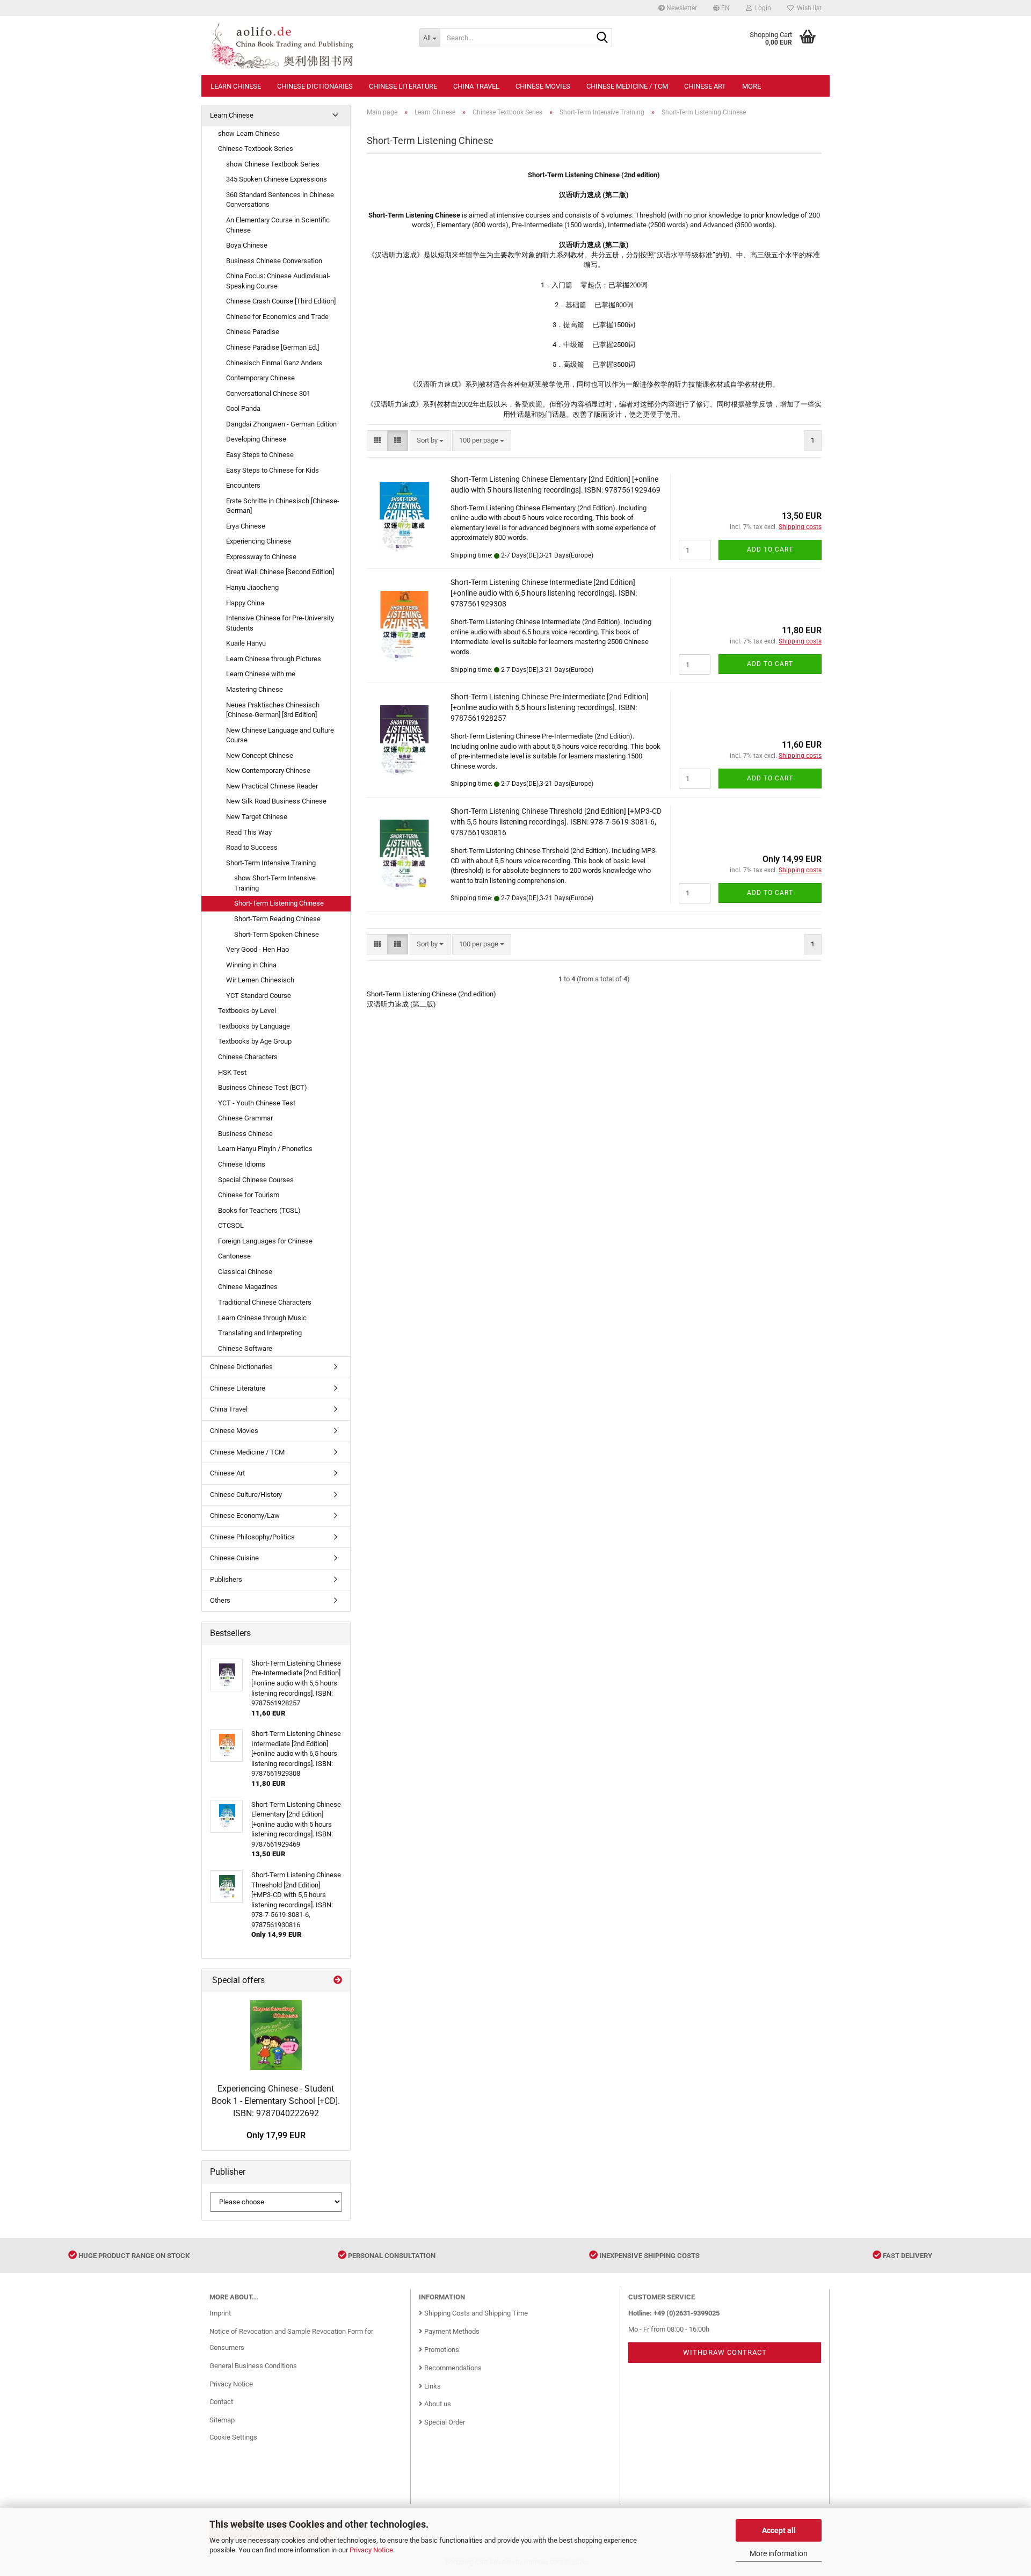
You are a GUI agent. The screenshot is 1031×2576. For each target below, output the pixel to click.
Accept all (779, 2530)
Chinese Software (245, 1348)
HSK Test (232, 1072)
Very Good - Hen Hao (257, 949)
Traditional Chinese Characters (265, 1302)
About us (437, 2404)
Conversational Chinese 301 (268, 393)
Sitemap (222, 2420)
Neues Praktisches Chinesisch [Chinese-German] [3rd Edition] (273, 710)
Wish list (808, 8)
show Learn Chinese (249, 133)
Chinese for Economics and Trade (277, 317)
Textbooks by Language (254, 1026)
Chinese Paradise (253, 332)
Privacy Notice (371, 2550)
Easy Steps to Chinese (260, 455)
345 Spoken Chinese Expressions (277, 179)
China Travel (476, 86)
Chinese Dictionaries (315, 86)
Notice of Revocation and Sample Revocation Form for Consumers (291, 2339)
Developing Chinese (256, 439)
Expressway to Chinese (261, 557)
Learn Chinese (236, 86)
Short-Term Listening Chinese (279, 903)
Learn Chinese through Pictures (274, 659)
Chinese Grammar (245, 1118)
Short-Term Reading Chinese (277, 919)
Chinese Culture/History (246, 1495)
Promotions (441, 2350)
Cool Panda (243, 408)
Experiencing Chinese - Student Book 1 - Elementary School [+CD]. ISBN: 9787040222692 (276, 2101)
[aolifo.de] (306, 46)
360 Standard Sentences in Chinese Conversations (280, 200)
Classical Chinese (245, 1272)
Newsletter (681, 8)
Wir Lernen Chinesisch (260, 980)
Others (220, 1600)
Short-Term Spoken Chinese (277, 934)
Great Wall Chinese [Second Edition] (280, 572)
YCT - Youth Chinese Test (257, 1103)
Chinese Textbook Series (256, 149)
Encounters (243, 485)
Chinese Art (705, 86)
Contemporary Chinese (260, 378)
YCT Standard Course (259, 996)
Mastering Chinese (255, 689)
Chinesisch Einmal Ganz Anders (274, 363)
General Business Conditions (253, 2366)
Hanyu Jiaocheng (252, 587)
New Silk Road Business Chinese (276, 801)
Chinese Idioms (242, 1164)
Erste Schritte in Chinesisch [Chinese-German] (283, 506)
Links (432, 2386)
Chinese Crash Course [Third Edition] (281, 301)
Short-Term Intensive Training (271, 863)
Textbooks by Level (247, 1011)
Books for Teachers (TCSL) (259, 1210)
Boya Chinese (247, 245)
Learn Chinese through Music (262, 1318)
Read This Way (249, 832)
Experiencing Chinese (259, 541)
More (752, 86)
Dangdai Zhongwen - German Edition (281, 424)
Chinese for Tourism (249, 1195)
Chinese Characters (248, 1057)
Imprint (220, 2313)
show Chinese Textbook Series (273, 164)
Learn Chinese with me (261, 674)
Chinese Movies (543, 86)
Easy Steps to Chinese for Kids (273, 470)
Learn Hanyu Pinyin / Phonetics (265, 1149)
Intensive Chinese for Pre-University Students (280, 623)
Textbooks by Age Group (255, 1041)
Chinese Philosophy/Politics (252, 1537)
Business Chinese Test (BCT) (263, 1087)
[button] (721, 8)
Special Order (444, 2422)
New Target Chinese (257, 817)
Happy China (245, 603)
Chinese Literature (403, 86)
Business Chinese (245, 1134)
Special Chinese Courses (256, 1180)
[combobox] (430, 441)
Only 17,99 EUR (276, 2135)
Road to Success (252, 847)
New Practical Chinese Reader (272, 786)
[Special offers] (338, 1981)
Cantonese (234, 1256)
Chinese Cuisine (234, 1558)
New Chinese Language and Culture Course (280, 735)
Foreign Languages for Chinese (265, 1241)
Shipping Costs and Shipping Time (475, 2313)
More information (779, 2553)
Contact (221, 2402)
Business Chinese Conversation (274, 261)
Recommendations (452, 2368)
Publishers (226, 1579)
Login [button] (761, 8)
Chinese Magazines (248, 1287)
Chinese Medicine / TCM (627, 86)
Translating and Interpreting (260, 1333)
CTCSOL (231, 1225)
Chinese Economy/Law (245, 1515)
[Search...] (602, 38)
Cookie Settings (233, 2437)
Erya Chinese (246, 526)
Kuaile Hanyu (246, 643)
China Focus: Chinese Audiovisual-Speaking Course (278, 281)
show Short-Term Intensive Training (275, 883)
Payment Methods (451, 2331)
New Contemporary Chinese (268, 770)
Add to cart (770, 549)
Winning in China (251, 965)
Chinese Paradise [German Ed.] (273, 347)
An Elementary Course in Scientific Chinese (278, 225)
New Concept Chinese (260, 755)
